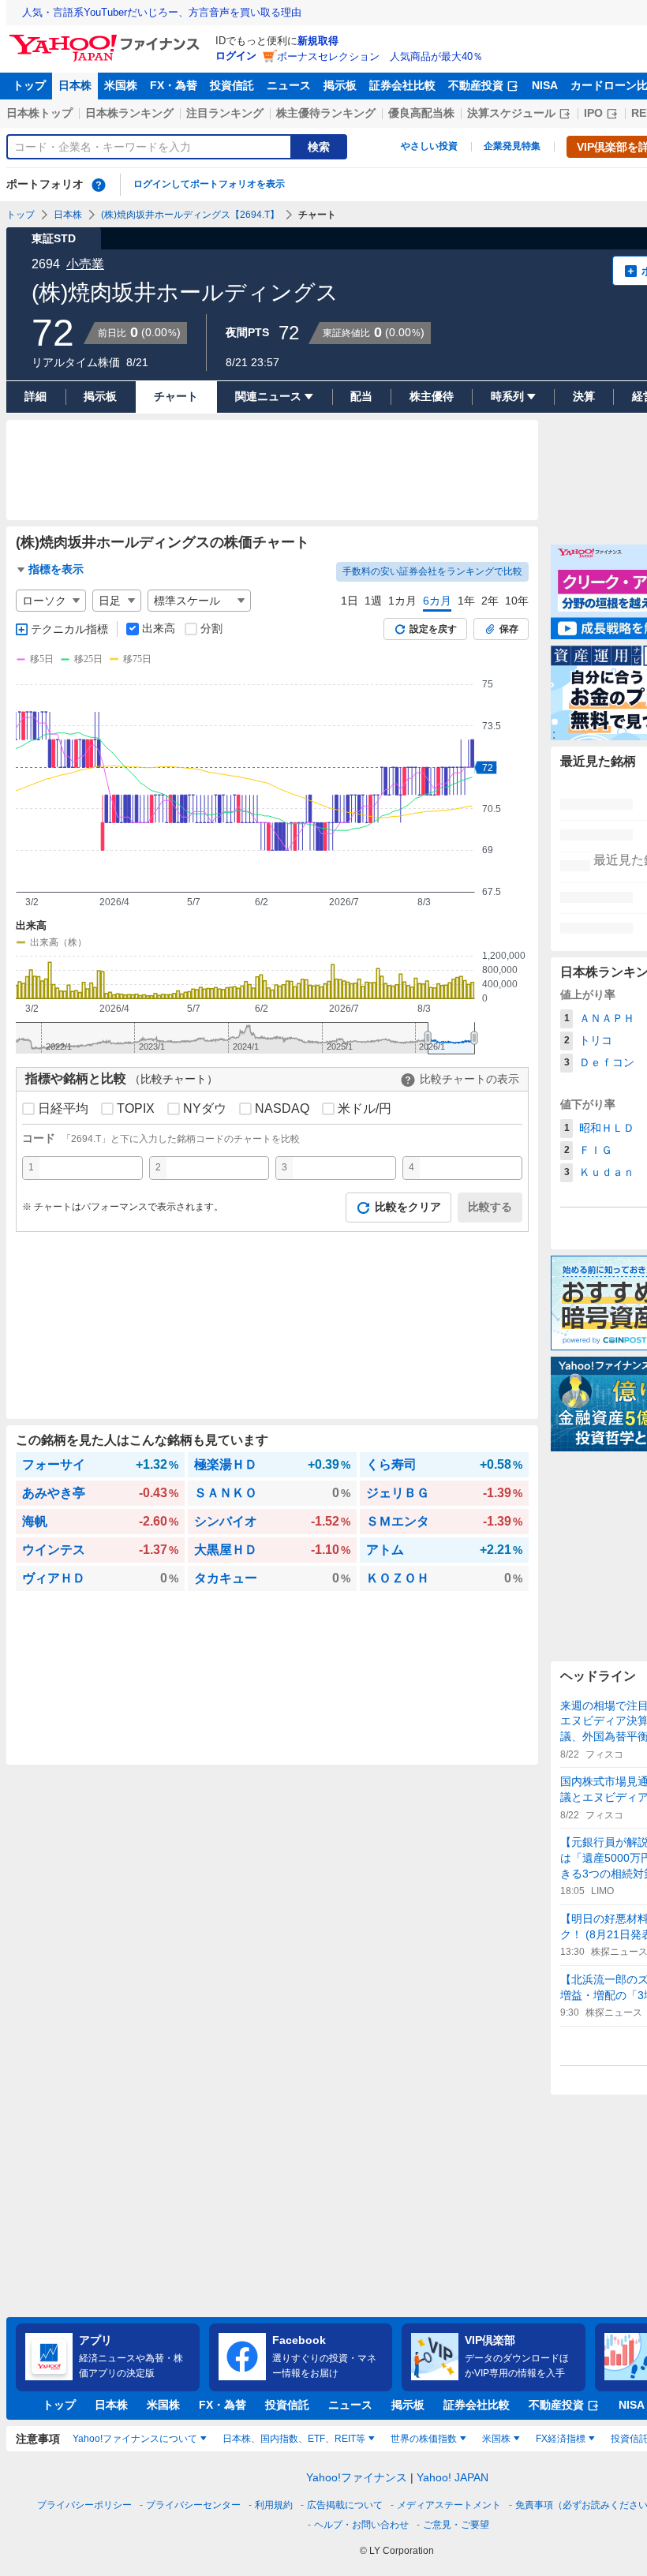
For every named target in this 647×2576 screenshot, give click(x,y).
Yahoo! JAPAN (453, 2477)
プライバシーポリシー (84, 2505)
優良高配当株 (421, 113)
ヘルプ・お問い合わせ (361, 2525)
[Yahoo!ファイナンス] (107, 39)
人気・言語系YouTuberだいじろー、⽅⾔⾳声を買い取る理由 (162, 12)
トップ (29, 85)
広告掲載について (345, 2505)
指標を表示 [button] (56, 569)
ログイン (236, 56)
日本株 (75, 85)
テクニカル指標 (69, 629)
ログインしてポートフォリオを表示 (209, 184)
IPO (593, 113)
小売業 (85, 264)
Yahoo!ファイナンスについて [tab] (135, 2439)
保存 (509, 629)
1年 (466, 601)
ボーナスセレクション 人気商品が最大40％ (380, 56)
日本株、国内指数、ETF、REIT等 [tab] (294, 2439)
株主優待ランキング (326, 113)
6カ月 (437, 601)
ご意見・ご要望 (456, 2525)
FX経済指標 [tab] (561, 2439)
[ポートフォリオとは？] (99, 185)
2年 (490, 601)
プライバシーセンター (193, 2505)
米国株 (121, 85)
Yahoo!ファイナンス (357, 2477)
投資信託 (232, 85)
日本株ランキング (129, 113)
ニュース (289, 85)
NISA (545, 85)
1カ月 (402, 601)
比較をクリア (408, 1207)
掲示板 (340, 85)
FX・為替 (174, 85)
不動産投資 (476, 85)
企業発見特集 (512, 146)
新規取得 (318, 41)
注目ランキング (225, 113)
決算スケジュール (511, 113)
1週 (373, 601)
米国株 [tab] (496, 2439)
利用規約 (274, 2505)
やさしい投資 (429, 146)
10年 (517, 601)
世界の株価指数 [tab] (424, 2439)
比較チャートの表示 (469, 1079)
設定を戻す (433, 629)
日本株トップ (39, 113)
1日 (350, 601)
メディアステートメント (449, 2505)
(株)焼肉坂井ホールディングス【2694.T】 (190, 215)
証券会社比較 (402, 85)
